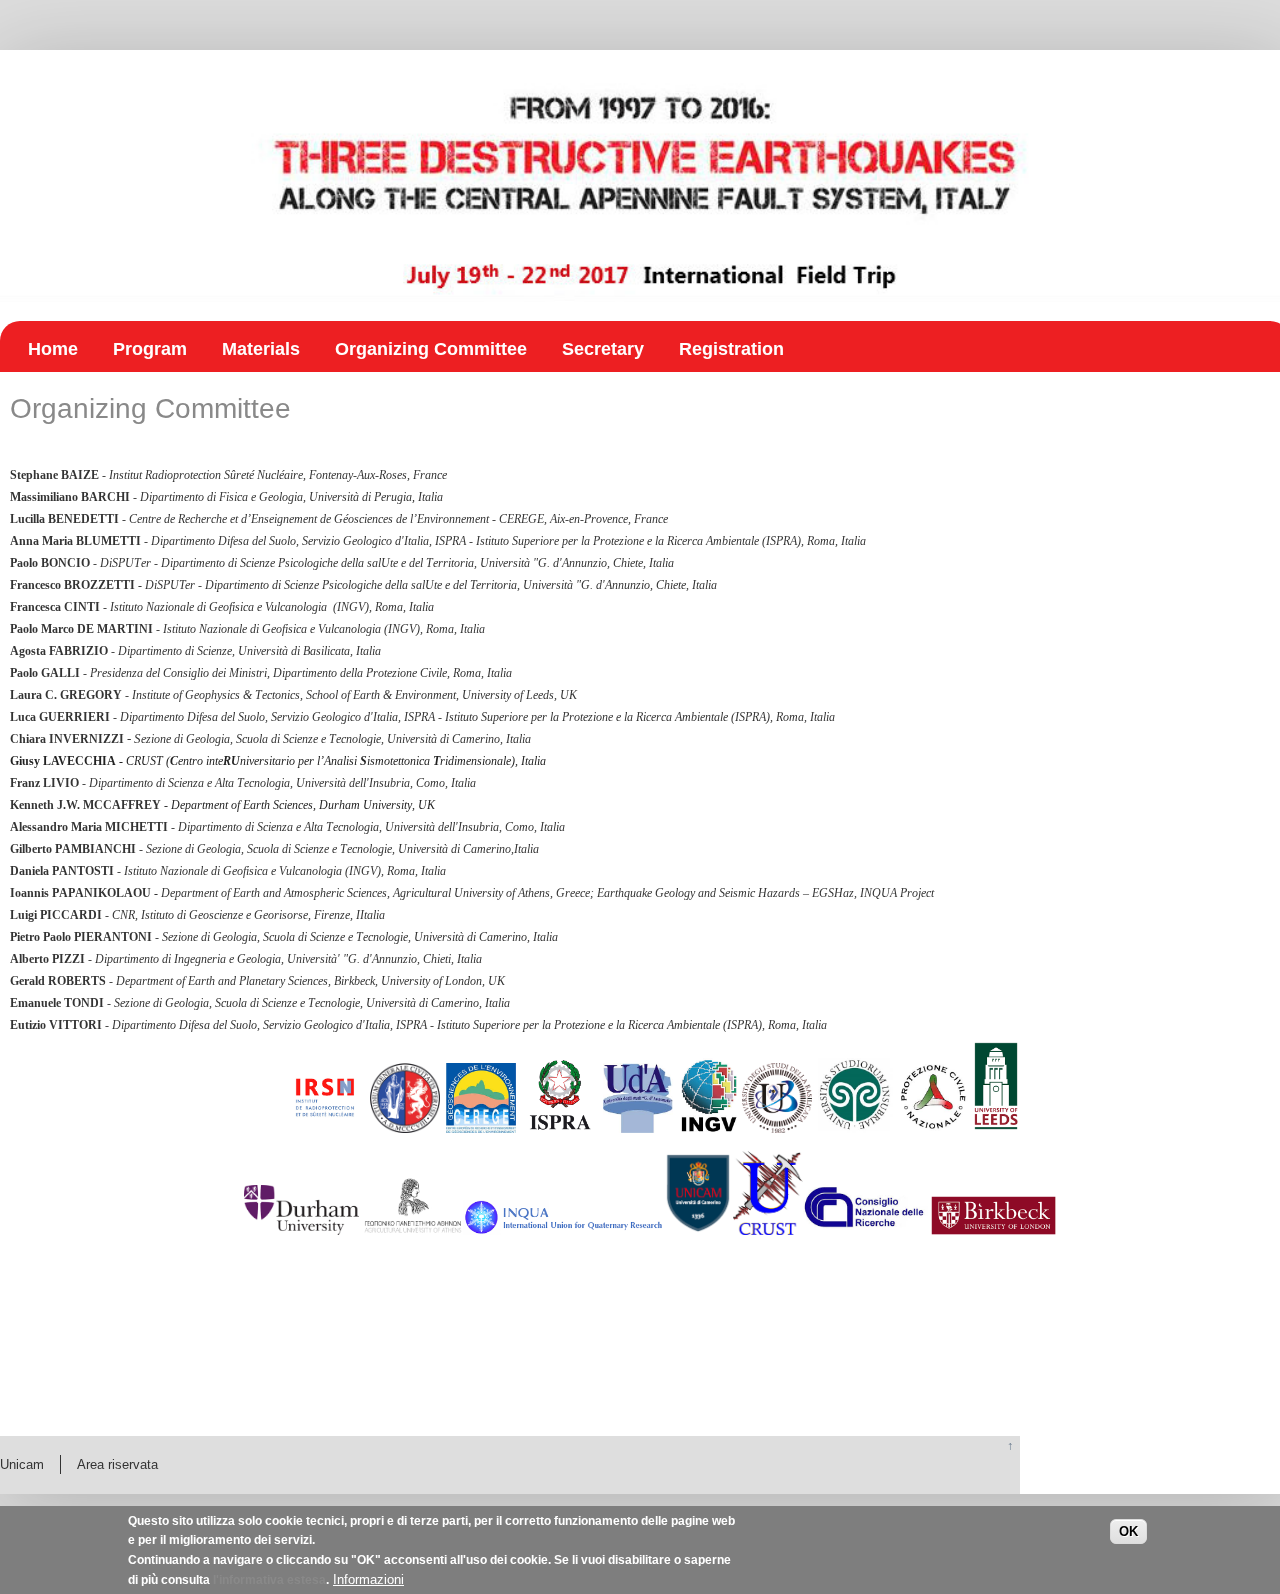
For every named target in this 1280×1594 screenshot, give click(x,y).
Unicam (22, 1464)
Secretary (603, 349)
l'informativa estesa (269, 1579)
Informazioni (368, 1578)
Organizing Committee (431, 349)
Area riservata (117, 1464)
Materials (261, 349)
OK (1128, 1531)
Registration (731, 349)
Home (53, 349)
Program (150, 349)
